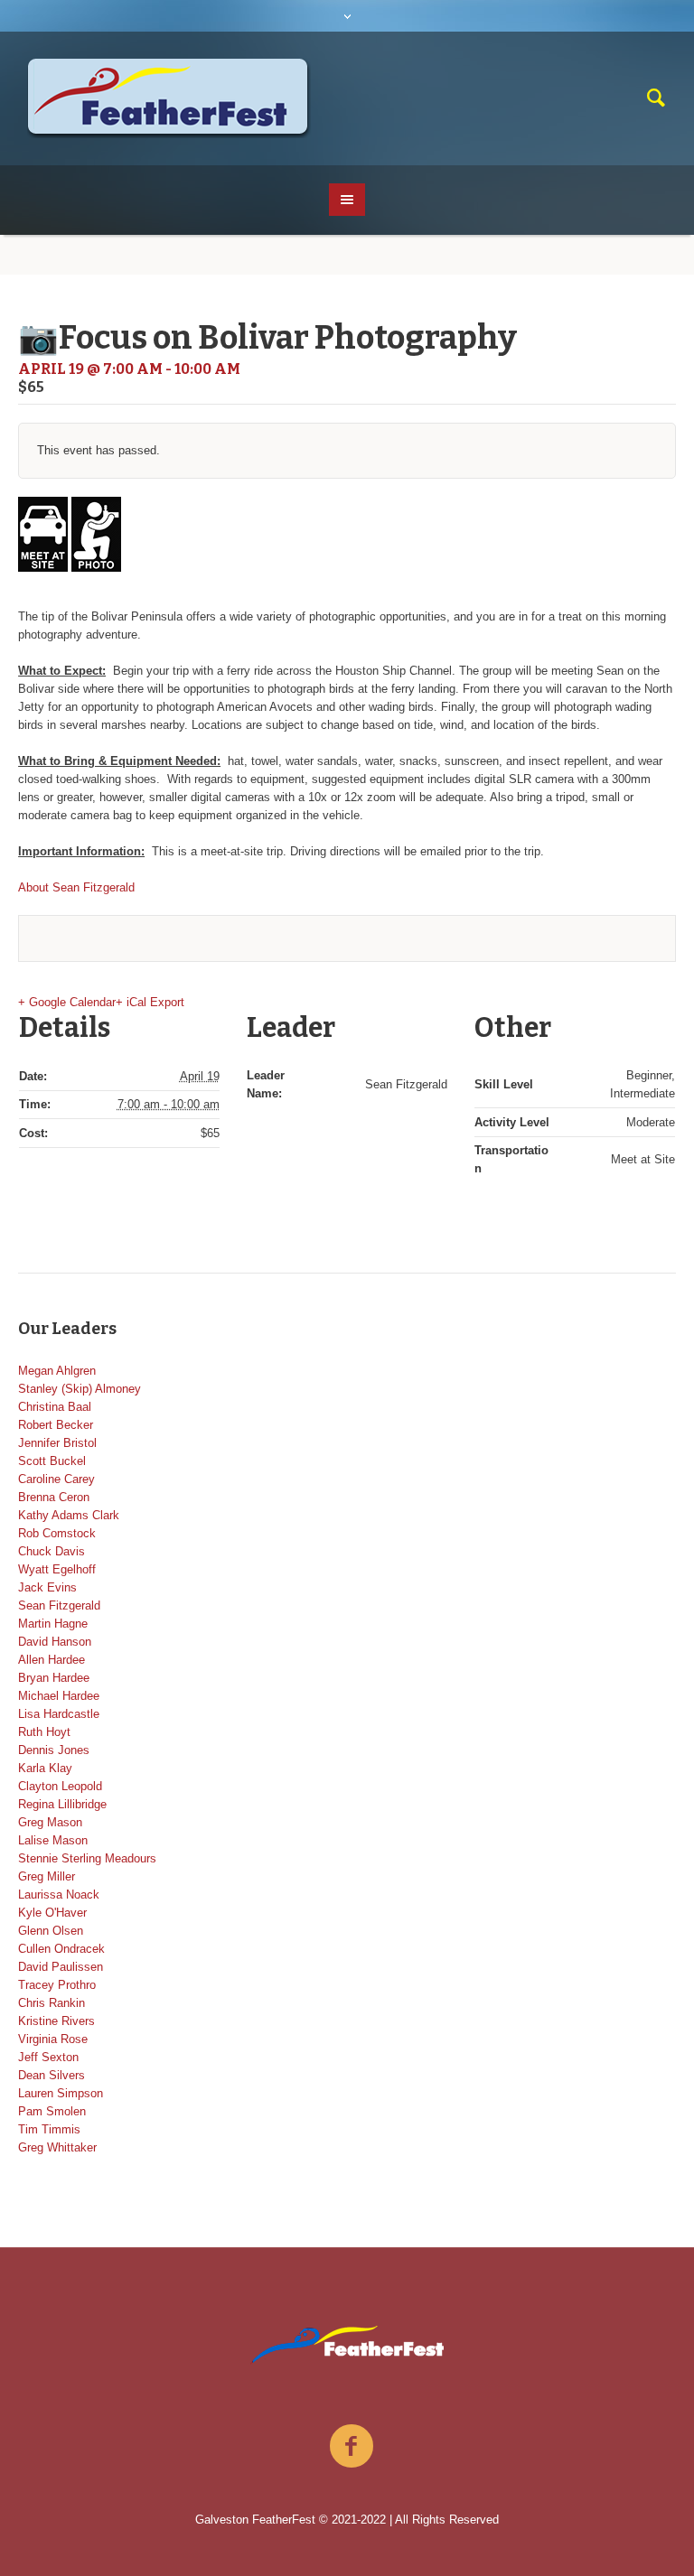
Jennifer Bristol (57, 1443)
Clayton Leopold (60, 1786)
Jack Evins (47, 1587)
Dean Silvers (52, 2075)
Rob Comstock (57, 1533)
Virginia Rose (53, 2039)
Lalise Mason (53, 1840)
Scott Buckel (52, 1461)
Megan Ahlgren (57, 1371)
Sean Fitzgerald (59, 1605)
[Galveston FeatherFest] (347, 2345)
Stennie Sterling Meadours (87, 1858)
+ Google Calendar (67, 1002)
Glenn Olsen (51, 1931)
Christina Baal (55, 1407)
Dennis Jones (54, 1750)
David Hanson (55, 1642)
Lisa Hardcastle (59, 1714)
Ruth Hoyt (44, 1732)
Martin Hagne (53, 1624)
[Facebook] (352, 2447)
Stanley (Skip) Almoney (80, 1389)
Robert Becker (56, 1425)
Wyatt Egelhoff (57, 1569)
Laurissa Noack (59, 1895)
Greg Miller (47, 1876)
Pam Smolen (52, 2111)
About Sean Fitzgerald (76, 887)
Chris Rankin (52, 2003)
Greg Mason (50, 1822)
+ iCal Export (150, 1002)
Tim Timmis (49, 2129)
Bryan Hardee (54, 1678)
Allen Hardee (52, 1660)
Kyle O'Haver (52, 1913)
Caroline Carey (56, 1479)
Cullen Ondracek (61, 1949)
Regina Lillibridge (62, 1804)
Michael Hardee (59, 1696)
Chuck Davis (52, 1551)
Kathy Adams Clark (69, 1515)
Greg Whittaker (57, 2147)
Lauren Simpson (61, 2093)
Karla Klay (45, 1768)
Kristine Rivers (56, 2021)
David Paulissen (61, 1967)
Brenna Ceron (54, 1497)
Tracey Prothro (57, 1985)
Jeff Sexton (48, 2057)
